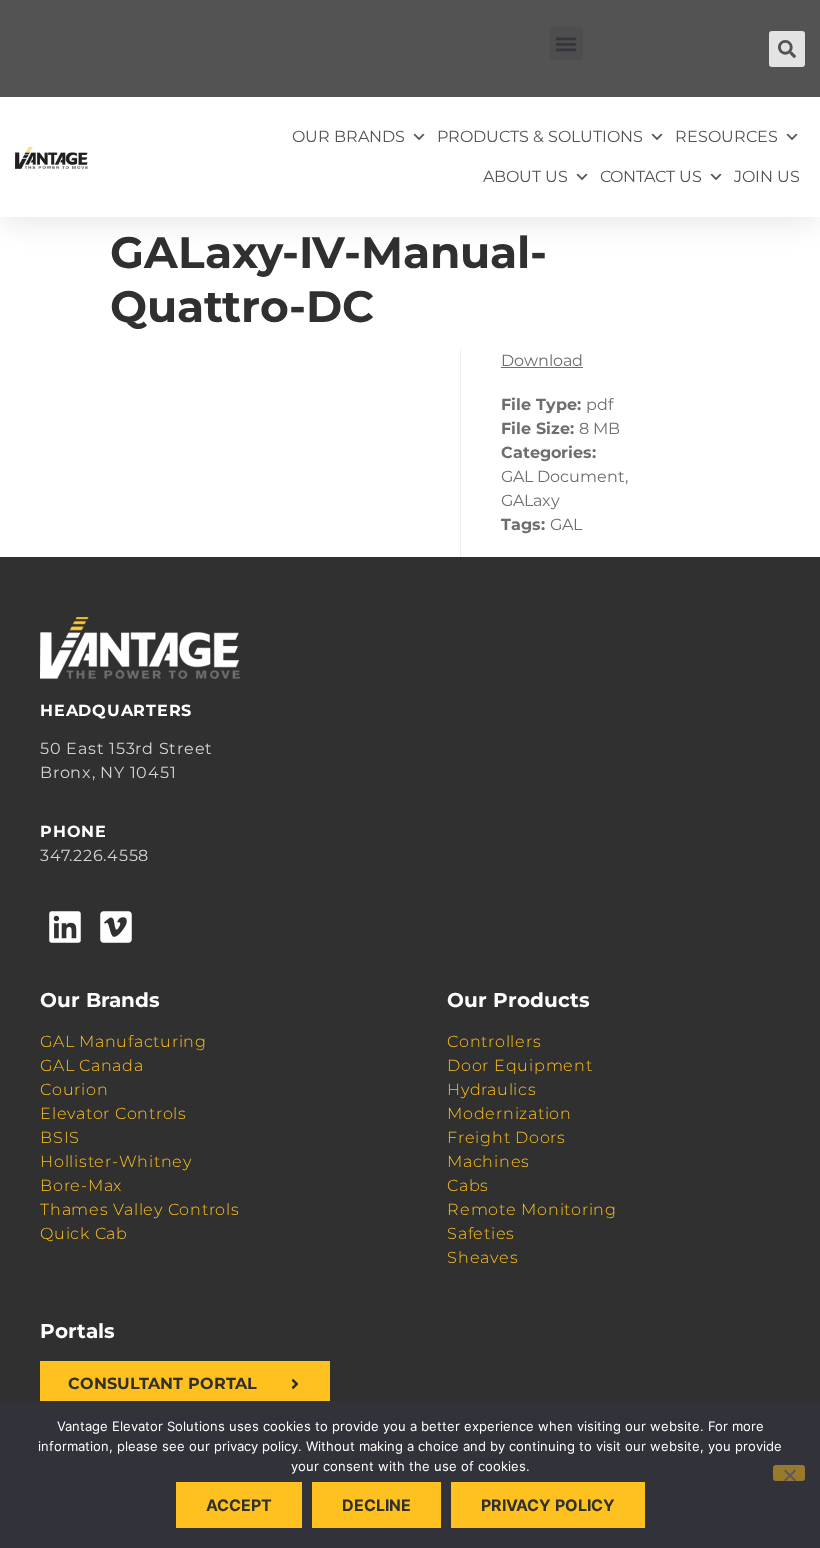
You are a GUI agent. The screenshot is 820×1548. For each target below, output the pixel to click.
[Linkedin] (65, 927)
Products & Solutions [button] (540, 136)
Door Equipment (520, 1065)
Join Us (767, 176)
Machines (488, 1161)
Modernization (509, 1113)
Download (542, 360)
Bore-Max (81, 1185)
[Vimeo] (115, 927)
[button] (566, 43)
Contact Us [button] (651, 176)
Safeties (481, 1233)
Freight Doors (506, 1137)
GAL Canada (92, 1065)
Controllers (494, 1041)
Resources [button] (726, 136)
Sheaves (482, 1257)
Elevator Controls (113, 1113)
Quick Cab (84, 1233)
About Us (525, 176)
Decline (376, 1505)
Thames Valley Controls (140, 1209)
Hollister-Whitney (116, 1161)
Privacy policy (548, 1505)
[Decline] (789, 1473)
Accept (239, 1505)
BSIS (60, 1137)
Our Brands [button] (348, 136)
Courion (74, 1089)
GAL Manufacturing (123, 1041)
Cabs (468, 1185)
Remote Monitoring (532, 1209)
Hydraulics (492, 1089)
